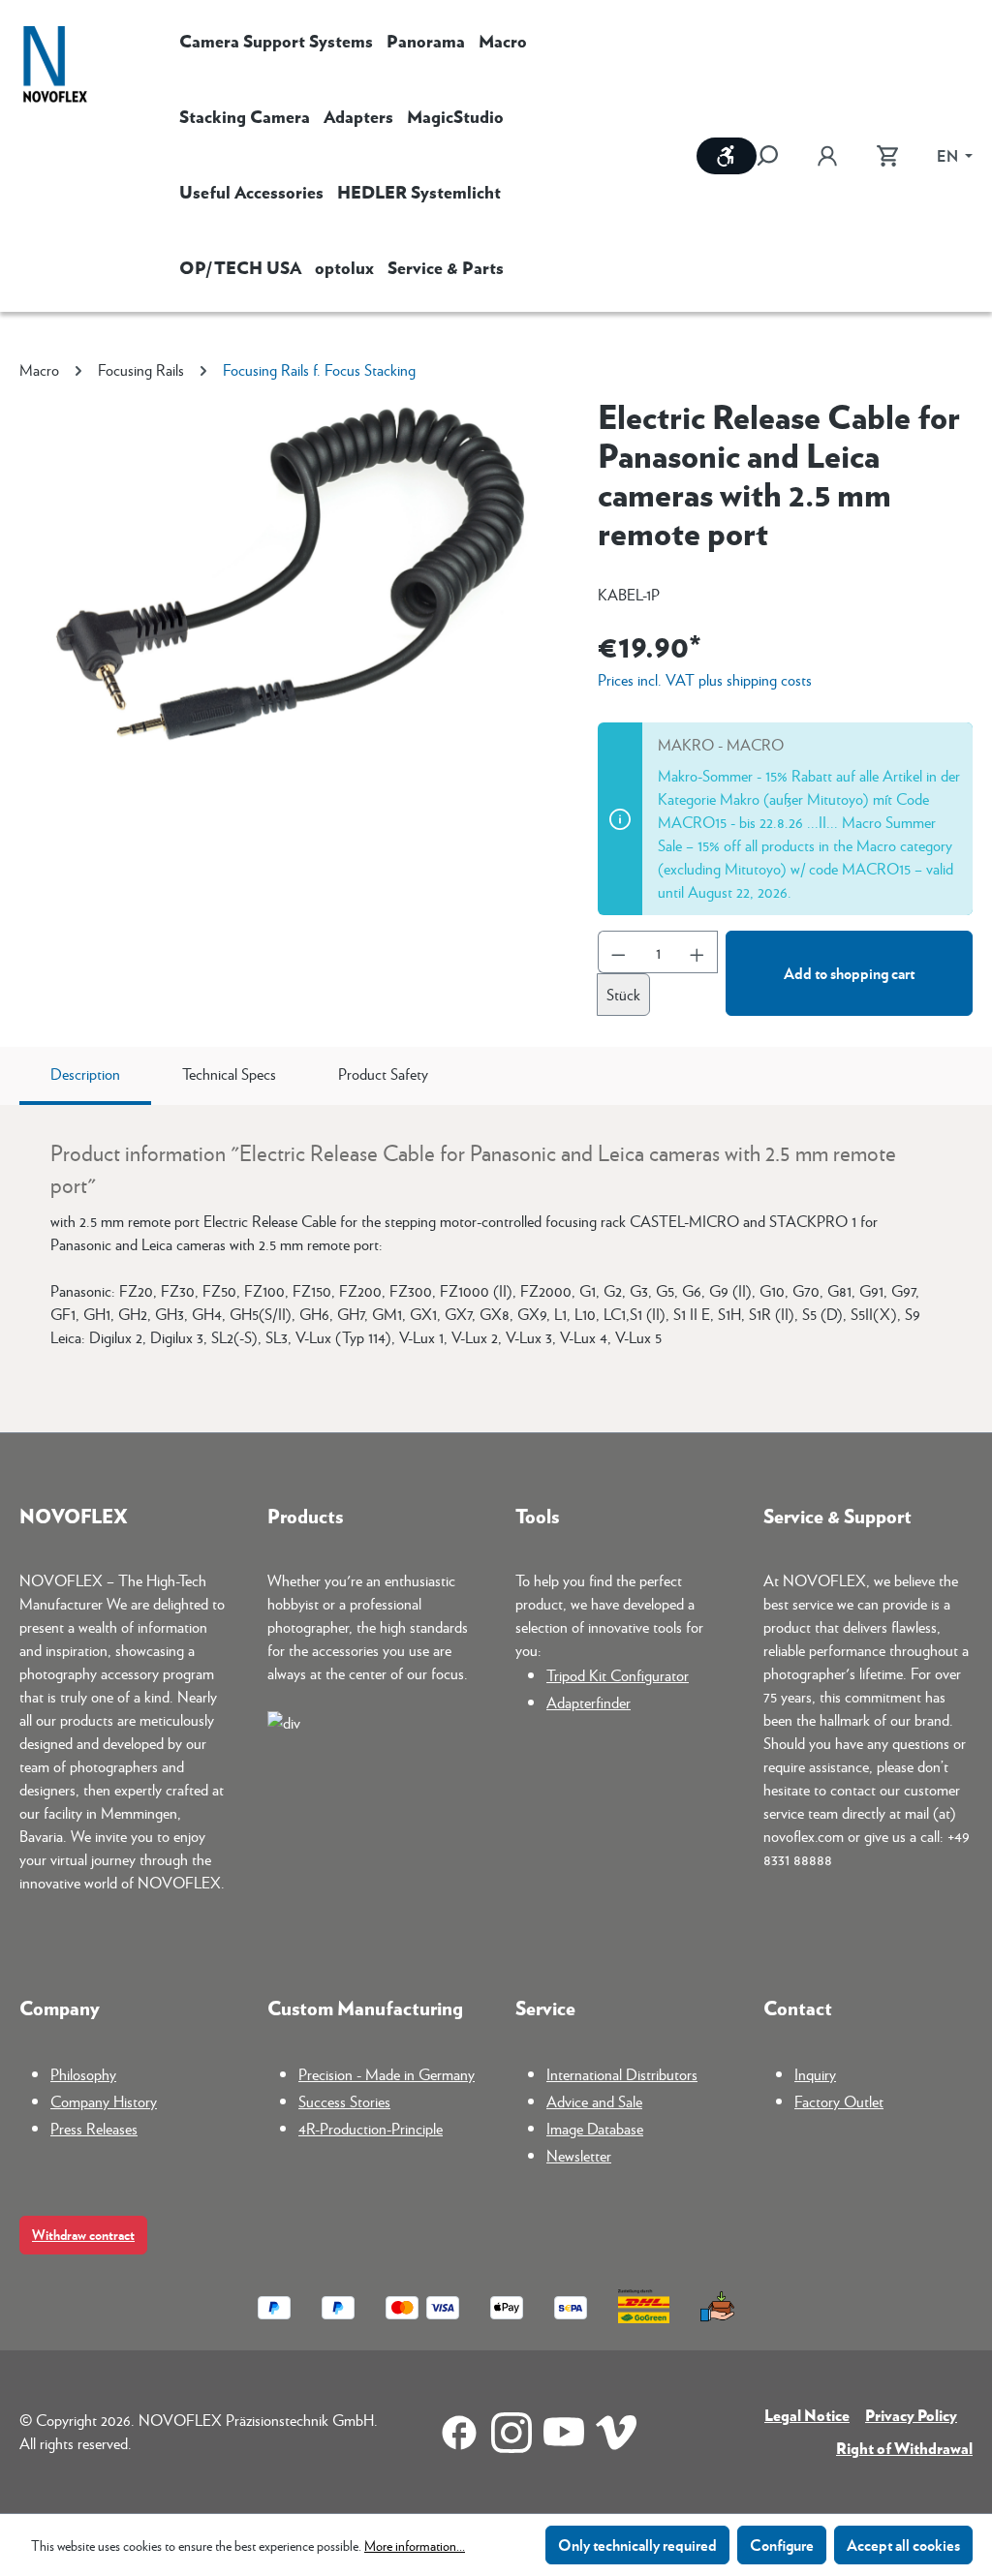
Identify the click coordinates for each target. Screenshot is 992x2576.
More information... (415, 2545)
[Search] (777, 156)
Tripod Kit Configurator (618, 1675)
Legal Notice (807, 2415)
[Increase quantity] (697, 952)
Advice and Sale (594, 2101)
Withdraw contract (83, 2235)
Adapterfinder (589, 1702)
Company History (104, 2101)
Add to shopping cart (849, 973)
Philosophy (83, 2074)
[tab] (85, 1076)
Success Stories (344, 2101)
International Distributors (622, 2074)
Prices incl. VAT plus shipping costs (705, 679)
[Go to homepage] (55, 66)
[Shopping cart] (887, 156)
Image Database (595, 2128)
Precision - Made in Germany (387, 2074)
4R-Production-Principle (371, 2128)
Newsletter (579, 2155)
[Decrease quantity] (618, 952)
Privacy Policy (911, 2415)
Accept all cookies (903, 2545)
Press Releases (94, 2128)
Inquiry (815, 2074)
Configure (782, 2545)
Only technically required (637, 2545)
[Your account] (827, 156)
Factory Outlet (839, 2101)
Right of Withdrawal (904, 2448)
